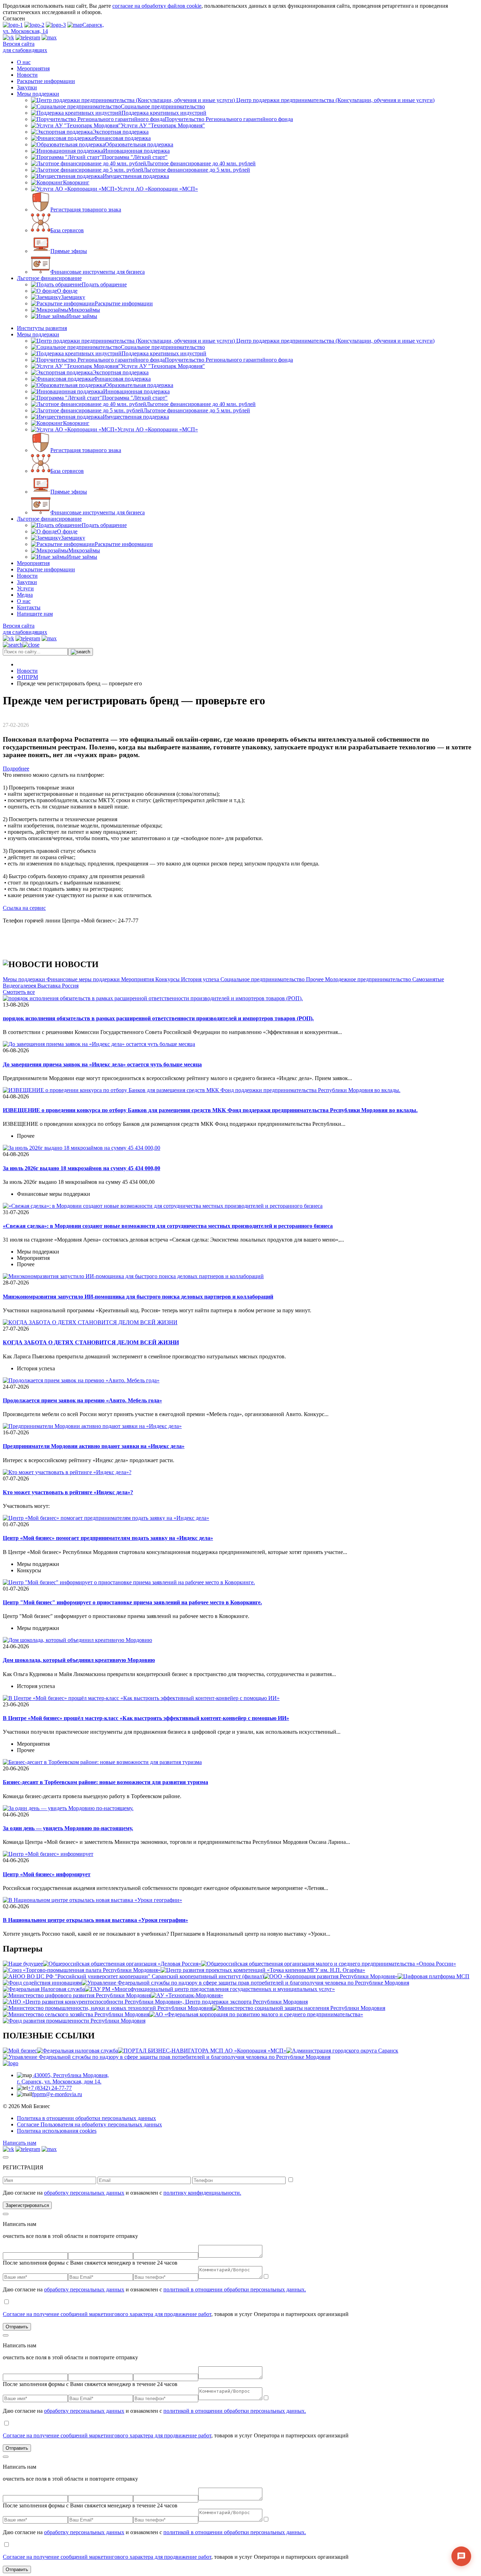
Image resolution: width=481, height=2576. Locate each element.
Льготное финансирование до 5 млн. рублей (197, 170)
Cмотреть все (19, 992)
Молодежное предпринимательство (369, 979)
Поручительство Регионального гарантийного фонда (229, 119)
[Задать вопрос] (461, 2556)
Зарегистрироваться (27, 2205)
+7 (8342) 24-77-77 (50, 2088)
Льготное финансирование (49, 278)
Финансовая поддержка (122, 138)
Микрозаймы (84, 310)
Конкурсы (168, 979)
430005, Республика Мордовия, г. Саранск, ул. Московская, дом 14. (63, 2078)
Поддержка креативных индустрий (164, 113)
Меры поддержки (38, 94)
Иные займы (82, 316)
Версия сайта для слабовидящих (25, 47)
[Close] (6, 2157)
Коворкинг (76, 182)
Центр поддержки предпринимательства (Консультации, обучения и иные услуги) (335, 100)
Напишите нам (35, 614)
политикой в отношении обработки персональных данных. (235, 2289)
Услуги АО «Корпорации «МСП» (158, 189)
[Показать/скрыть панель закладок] (38, 725)
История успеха (201, 979)
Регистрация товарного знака (86, 210)
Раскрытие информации (46, 81)
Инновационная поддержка (136, 151)
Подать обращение (104, 284)
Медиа (25, 595)
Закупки (27, 87)
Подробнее (16, 769)
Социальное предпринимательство (163, 106)
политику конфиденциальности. (202, 2193)
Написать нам (20, 2143)
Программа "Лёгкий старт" (135, 157)
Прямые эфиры (69, 251)
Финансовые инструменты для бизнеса (98, 272)
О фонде (67, 291)
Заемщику (73, 297)
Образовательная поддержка (139, 144)
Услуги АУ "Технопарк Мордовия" (163, 125)
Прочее (316, 979)
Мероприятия (33, 68)
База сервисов (67, 230)
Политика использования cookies (57, 2131)
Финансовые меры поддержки (84, 979)
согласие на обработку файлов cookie (157, 6)
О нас (24, 62)
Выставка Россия (58, 986)
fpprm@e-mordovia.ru (57, 2094)
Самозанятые (428, 979)
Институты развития (42, 328)
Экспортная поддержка (121, 132)
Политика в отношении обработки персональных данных (86, 2118)
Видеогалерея (20, 986)
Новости (27, 75)
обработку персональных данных (84, 2193)
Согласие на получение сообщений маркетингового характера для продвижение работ (107, 2314)
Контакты (29, 607)
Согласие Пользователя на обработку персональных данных (89, 2124)
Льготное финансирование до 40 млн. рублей (201, 163)
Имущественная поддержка (136, 176)
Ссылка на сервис (24, 908)
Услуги (25, 588)
